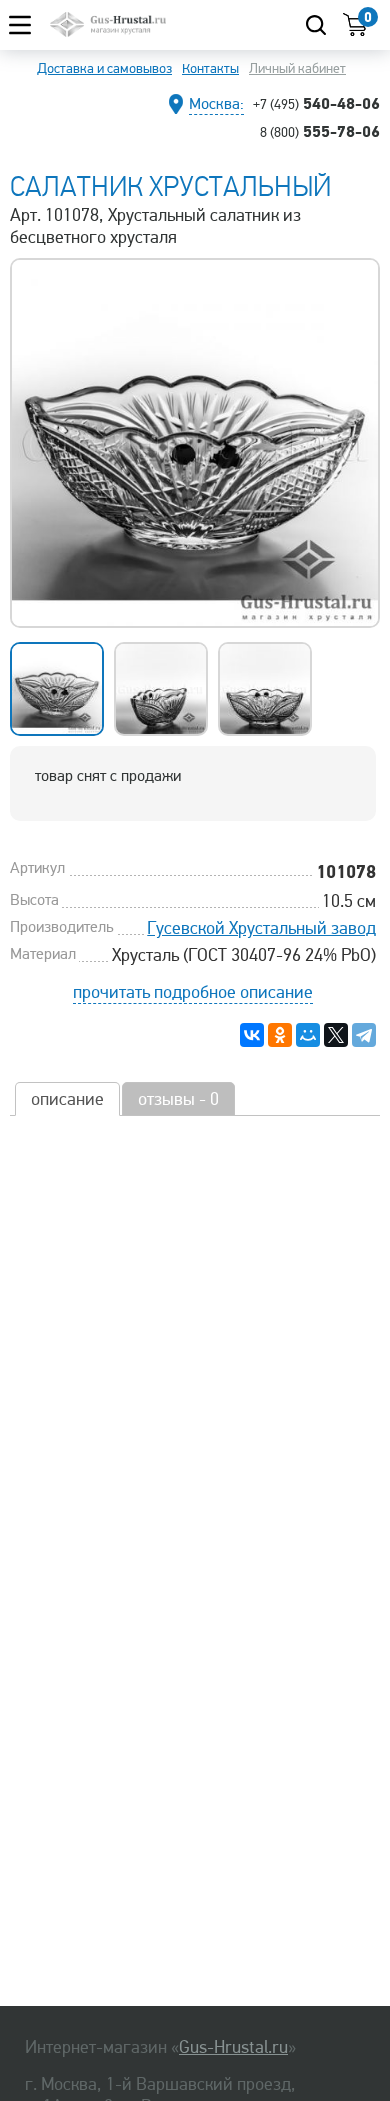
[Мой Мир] (308, 1035)
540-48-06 (316, 103)
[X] (336, 1035)
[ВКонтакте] (252, 1035)
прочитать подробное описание (193, 992)
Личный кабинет (297, 68)
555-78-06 (320, 131)
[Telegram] (364, 1035)
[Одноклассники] (280, 1035)
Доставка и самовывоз (104, 68)
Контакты (210, 68)
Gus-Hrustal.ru (233, 2047)
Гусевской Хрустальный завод (261, 928)
